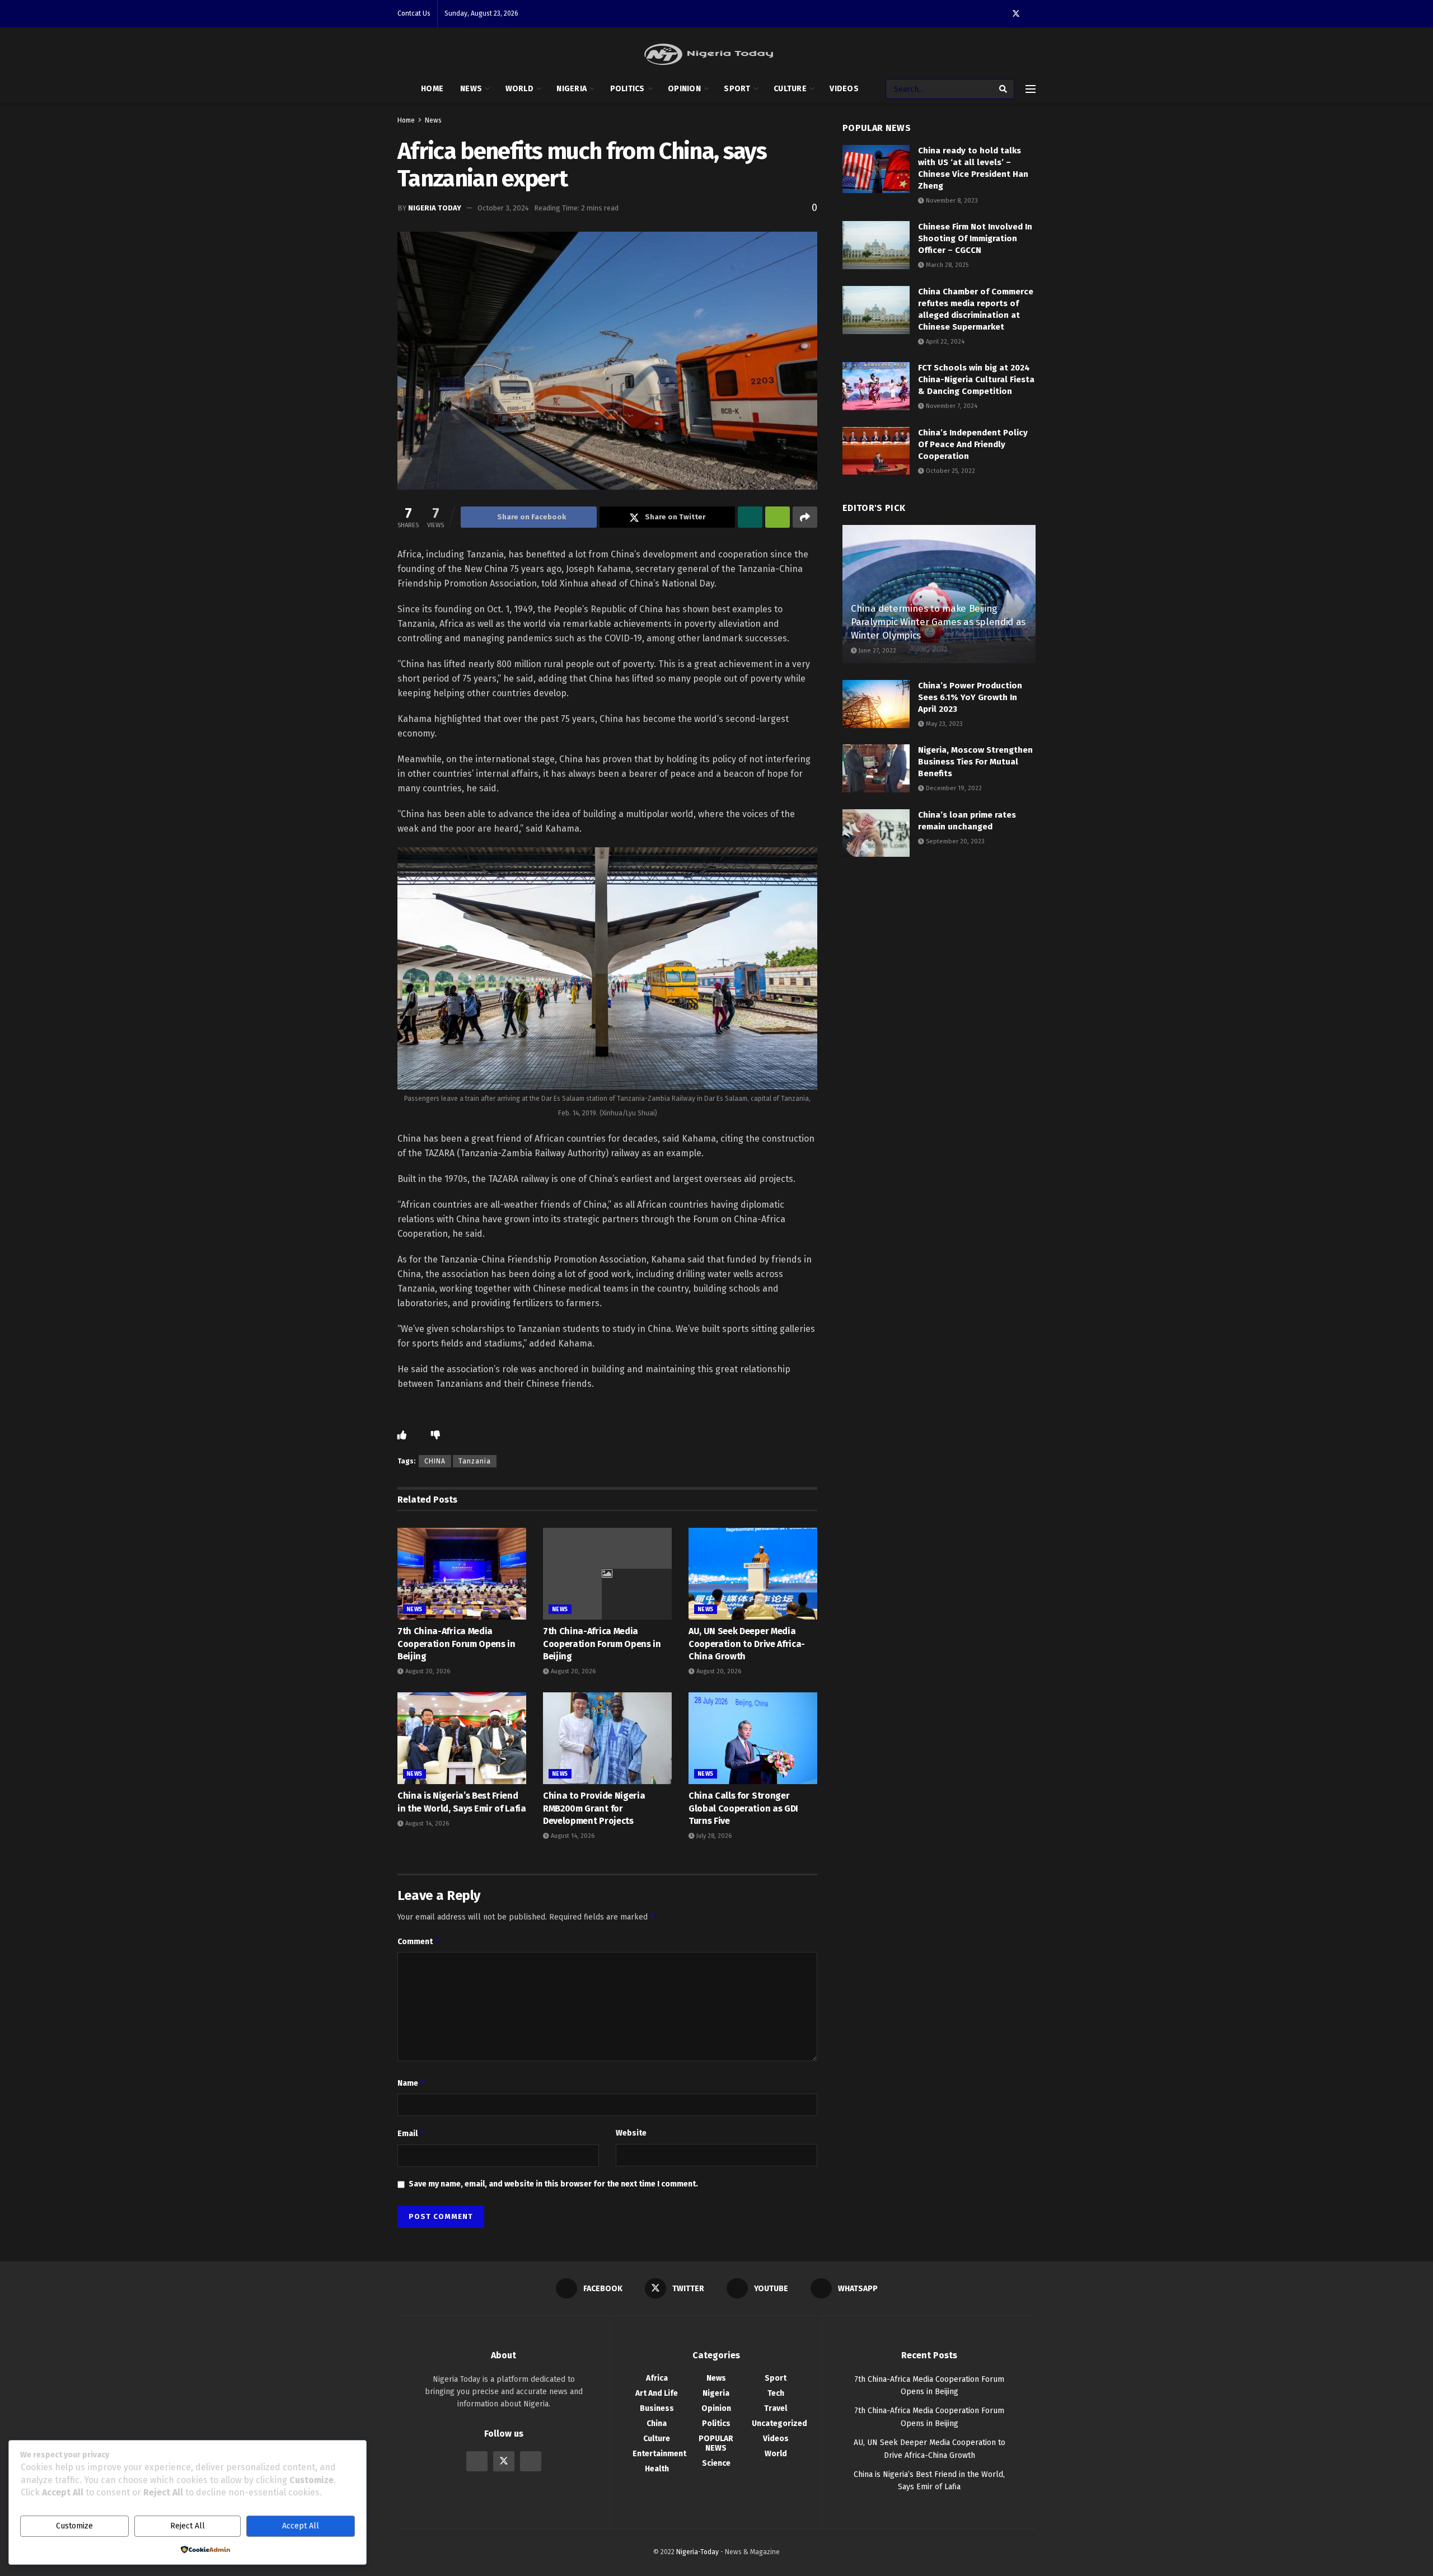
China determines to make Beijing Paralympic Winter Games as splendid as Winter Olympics (938, 622)
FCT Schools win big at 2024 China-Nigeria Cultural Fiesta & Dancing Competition (976, 379)
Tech (776, 2393)
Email (411, 2133)
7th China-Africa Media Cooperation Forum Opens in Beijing (456, 1644)
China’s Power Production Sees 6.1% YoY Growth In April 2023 (970, 697)
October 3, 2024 (503, 208)
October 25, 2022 (950, 471)
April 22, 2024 (944, 342)
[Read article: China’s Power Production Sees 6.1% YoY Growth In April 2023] (876, 704)
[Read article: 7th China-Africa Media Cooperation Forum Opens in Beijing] (462, 1574)
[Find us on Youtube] (531, 2461)
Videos (844, 89)
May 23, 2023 (943, 724)
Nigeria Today (435, 208)
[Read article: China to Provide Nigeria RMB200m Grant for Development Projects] (607, 1738)
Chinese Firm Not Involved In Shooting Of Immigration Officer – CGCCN (975, 238)
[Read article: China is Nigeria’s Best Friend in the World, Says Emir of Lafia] (462, 1738)
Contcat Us (414, 13)
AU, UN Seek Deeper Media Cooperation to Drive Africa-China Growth (747, 1644)
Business (657, 2408)
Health (657, 2469)
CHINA (435, 1461)
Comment (419, 1941)
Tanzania (475, 1461)
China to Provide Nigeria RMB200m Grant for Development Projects (594, 1808)
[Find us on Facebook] (477, 2461)
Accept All (301, 2526)
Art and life (657, 2393)
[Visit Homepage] (709, 54)
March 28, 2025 (946, 265)
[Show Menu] (1031, 89)
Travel (776, 2408)
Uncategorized (779, 2423)
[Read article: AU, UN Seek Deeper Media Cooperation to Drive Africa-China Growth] (753, 1574)
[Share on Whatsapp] (750, 517)
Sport (737, 89)
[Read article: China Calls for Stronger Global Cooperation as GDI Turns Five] (753, 1738)
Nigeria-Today (697, 2552)
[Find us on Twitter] (1016, 14)
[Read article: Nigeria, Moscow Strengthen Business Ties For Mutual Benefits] (876, 768)
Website (631, 2133)
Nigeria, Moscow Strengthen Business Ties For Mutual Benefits (975, 762)
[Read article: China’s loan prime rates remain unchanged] (876, 833)
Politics (627, 89)
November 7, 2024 (951, 406)
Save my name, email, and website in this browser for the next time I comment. (553, 2184)
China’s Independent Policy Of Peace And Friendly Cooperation (973, 444)
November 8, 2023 (951, 201)
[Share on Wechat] (778, 517)
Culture (790, 89)
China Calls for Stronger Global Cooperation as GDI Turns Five (743, 1808)
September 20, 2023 (954, 841)
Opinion (684, 89)
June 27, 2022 (877, 651)
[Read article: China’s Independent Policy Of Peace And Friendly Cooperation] (876, 451)
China (657, 2423)
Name (411, 2083)
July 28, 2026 (713, 1836)
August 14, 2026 (426, 1824)
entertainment (659, 2454)
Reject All (188, 2526)
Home (432, 89)
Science (716, 2463)
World (519, 89)
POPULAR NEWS (716, 2443)
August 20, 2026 (427, 1671)
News (471, 89)
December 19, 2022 (953, 788)
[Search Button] (1004, 89)
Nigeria (572, 89)
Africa (657, 2378)
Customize (74, 2526)
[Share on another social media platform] (805, 517)
